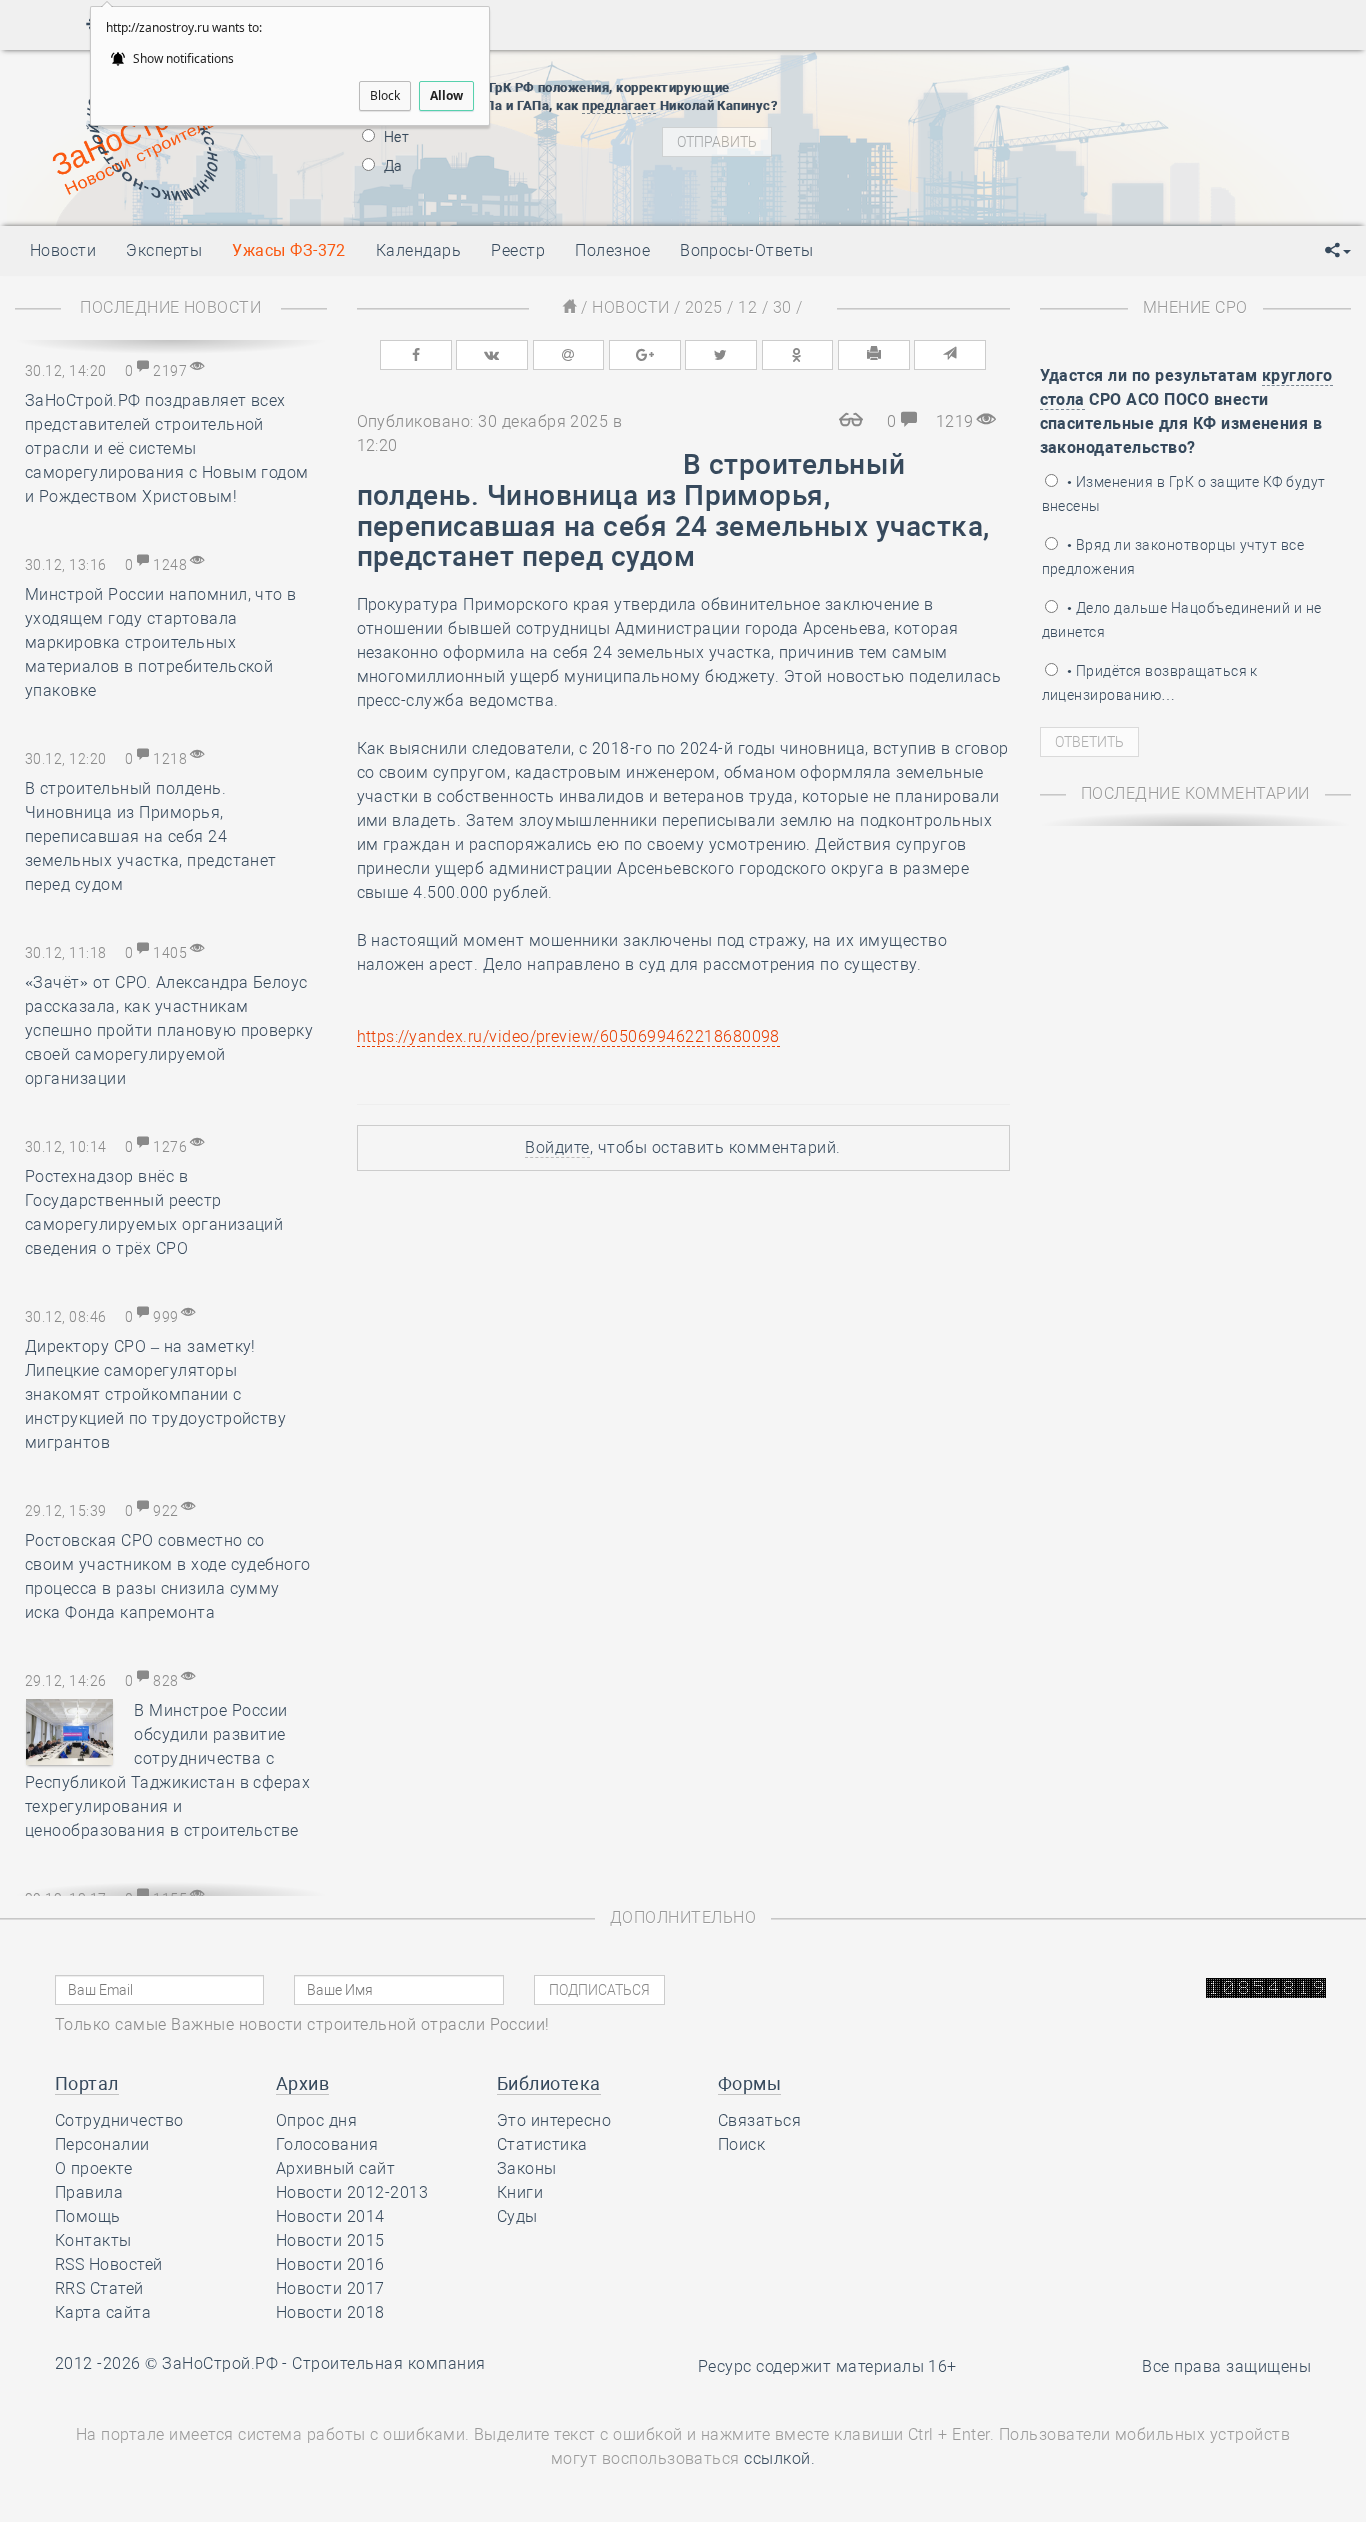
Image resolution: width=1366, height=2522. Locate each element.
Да (392, 166)
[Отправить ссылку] (950, 355)
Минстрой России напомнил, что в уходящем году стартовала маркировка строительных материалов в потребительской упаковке (161, 642)
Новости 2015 (330, 2240)
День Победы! (944, 79)
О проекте (93, 2168)
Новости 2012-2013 (352, 2192)
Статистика (542, 2144)
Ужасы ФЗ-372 (289, 250)
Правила (89, 2192)
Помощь (88, 2216)
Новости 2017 (330, 2288)
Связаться (759, 2120)
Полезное (612, 250)
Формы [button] (749, 2083)
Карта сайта (103, 2312)
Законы (527, 2168)
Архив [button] (302, 2083)
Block (385, 95)
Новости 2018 (330, 2312)
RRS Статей (99, 2288)
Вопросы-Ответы (747, 250)
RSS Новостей (109, 2264)
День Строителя (978, 129)
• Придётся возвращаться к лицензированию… (1150, 683)
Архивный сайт (335, 2168)
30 (782, 307)
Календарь (418, 250)
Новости (630, 307)
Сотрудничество (119, 2120)
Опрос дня (316, 2120)
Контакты (93, 2240)
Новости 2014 (330, 2216)
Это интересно (554, 2120)
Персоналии (102, 2144)
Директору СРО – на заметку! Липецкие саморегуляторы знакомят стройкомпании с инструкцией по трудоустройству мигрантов (155, 1394)
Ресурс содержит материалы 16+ (827, 2366)
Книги (520, 2192)
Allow (446, 95)
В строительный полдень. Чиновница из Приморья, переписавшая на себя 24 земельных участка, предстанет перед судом (151, 836)
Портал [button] (87, 2083)
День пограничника (964, 104)
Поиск (741, 2144)
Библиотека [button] (549, 2083)
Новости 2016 (330, 2264)
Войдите (557, 1147)
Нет (395, 137)
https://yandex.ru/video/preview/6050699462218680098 (568, 1036)
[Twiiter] (721, 355)
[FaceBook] (416, 355)
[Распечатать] (874, 355)
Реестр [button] (518, 250)
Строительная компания (388, 2363)
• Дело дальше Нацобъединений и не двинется (1182, 620)
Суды (517, 2216)
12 (747, 307)
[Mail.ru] (569, 355)
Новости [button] (63, 250)
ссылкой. (779, 2458)
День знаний (977, 189)
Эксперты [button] (164, 250)
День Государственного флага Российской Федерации (1110, 154)
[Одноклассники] (798, 355)
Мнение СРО (1195, 307)
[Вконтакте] (492, 355)
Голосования (327, 2144)
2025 (704, 307)
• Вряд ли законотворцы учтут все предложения (1173, 557)
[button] (1338, 251)
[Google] (645, 355)
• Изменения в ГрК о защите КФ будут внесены (1184, 494)
